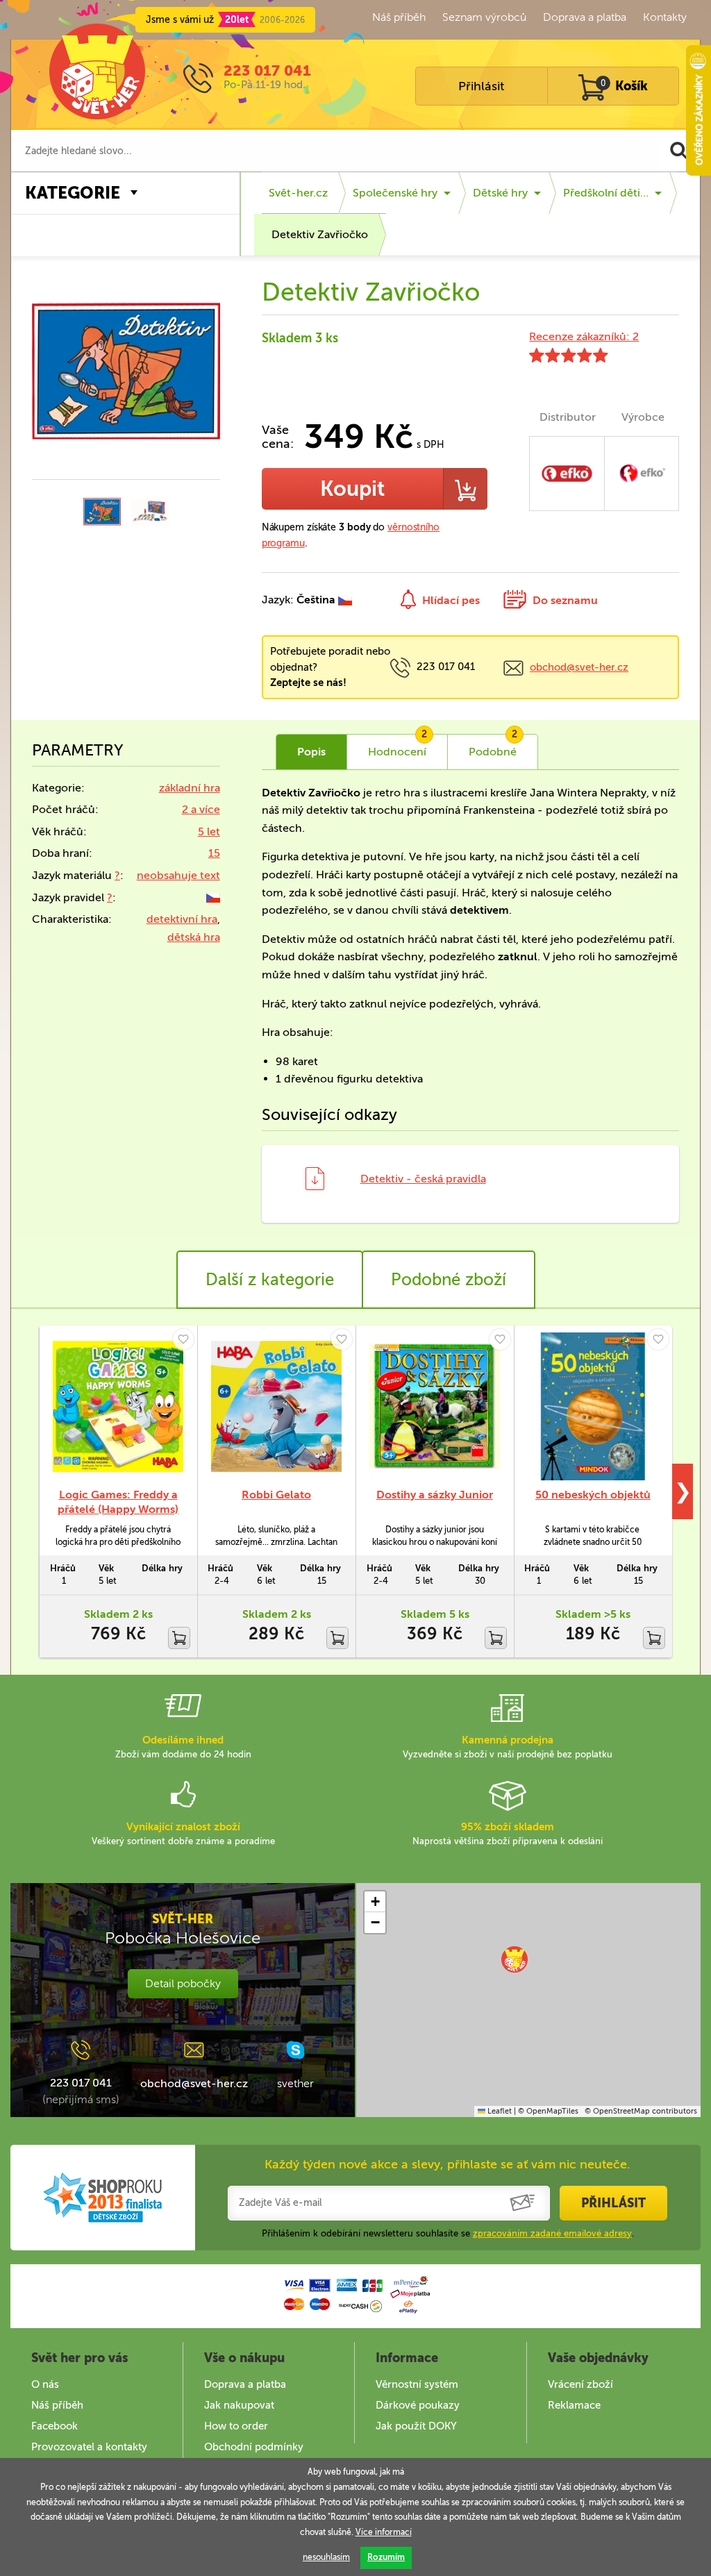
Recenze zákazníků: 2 (584, 336)
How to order (236, 2426)
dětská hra (194, 937)
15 (214, 853)
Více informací (384, 2532)
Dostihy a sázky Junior (435, 1495)
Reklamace (574, 2405)
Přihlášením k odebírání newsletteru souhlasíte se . (448, 2233)
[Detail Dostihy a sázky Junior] (435, 1406)
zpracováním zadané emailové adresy (552, 2233)
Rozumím (386, 2557)
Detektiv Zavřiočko (320, 234)
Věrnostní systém (417, 2384)
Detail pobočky (183, 1983)
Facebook (55, 2426)
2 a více (201, 809)
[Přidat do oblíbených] (183, 1339)
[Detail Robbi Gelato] (276, 1406)
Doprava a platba (585, 17)
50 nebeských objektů (593, 1495)
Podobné (493, 746)
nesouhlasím (326, 2557)
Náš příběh (399, 17)
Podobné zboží (449, 1279)
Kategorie (73, 193)
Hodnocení (398, 746)
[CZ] (213, 897)
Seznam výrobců (484, 17)
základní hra (190, 788)
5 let (209, 831)
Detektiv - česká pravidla (423, 1179)
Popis (311, 752)
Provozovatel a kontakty (89, 2447)
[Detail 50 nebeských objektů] (593, 1406)
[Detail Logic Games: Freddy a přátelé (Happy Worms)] (118, 1406)
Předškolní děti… (606, 193)
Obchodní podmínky (254, 2447)
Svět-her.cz (298, 193)
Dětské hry (500, 193)
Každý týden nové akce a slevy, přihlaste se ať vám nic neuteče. (447, 2164)
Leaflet (499, 2111)
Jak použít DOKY (416, 2426)
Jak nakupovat (239, 2405)
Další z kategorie (270, 1279)
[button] (515, 1959)
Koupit (352, 489)
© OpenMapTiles (548, 2111)
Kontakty (665, 17)
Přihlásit (481, 86)
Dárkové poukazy (418, 2405)
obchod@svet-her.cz (579, 667)
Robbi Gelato (276, 1495)
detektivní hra (182, 919)
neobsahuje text (178, 875)
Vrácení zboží (580, 2384)
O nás (45, 2384)
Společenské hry (395, 193)
